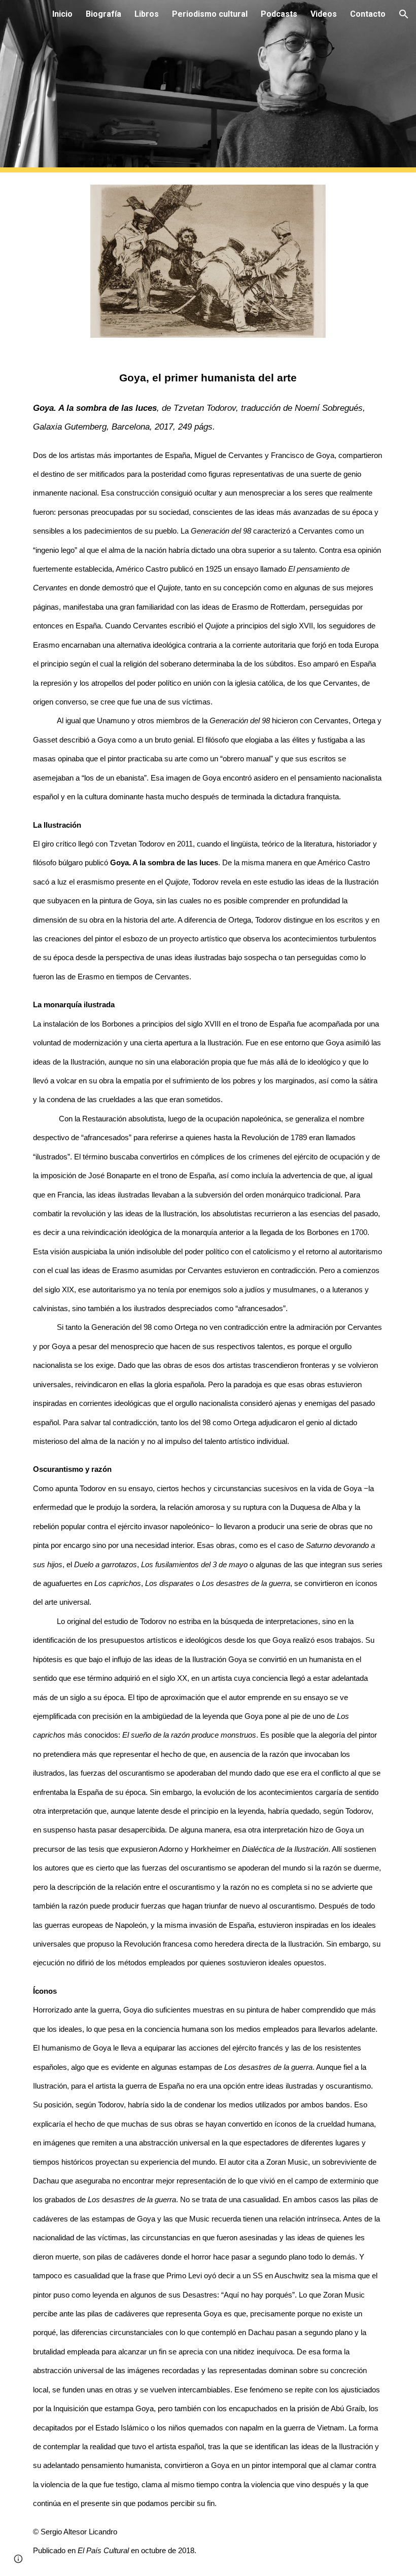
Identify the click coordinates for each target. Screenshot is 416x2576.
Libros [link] (147, 14)
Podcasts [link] (279, 14)
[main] (208, 1463)
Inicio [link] (62, 14)
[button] (404, 14)
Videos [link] (324, 14)
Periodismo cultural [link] (210, 14)
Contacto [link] (368, 14)
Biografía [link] (103, 14)
